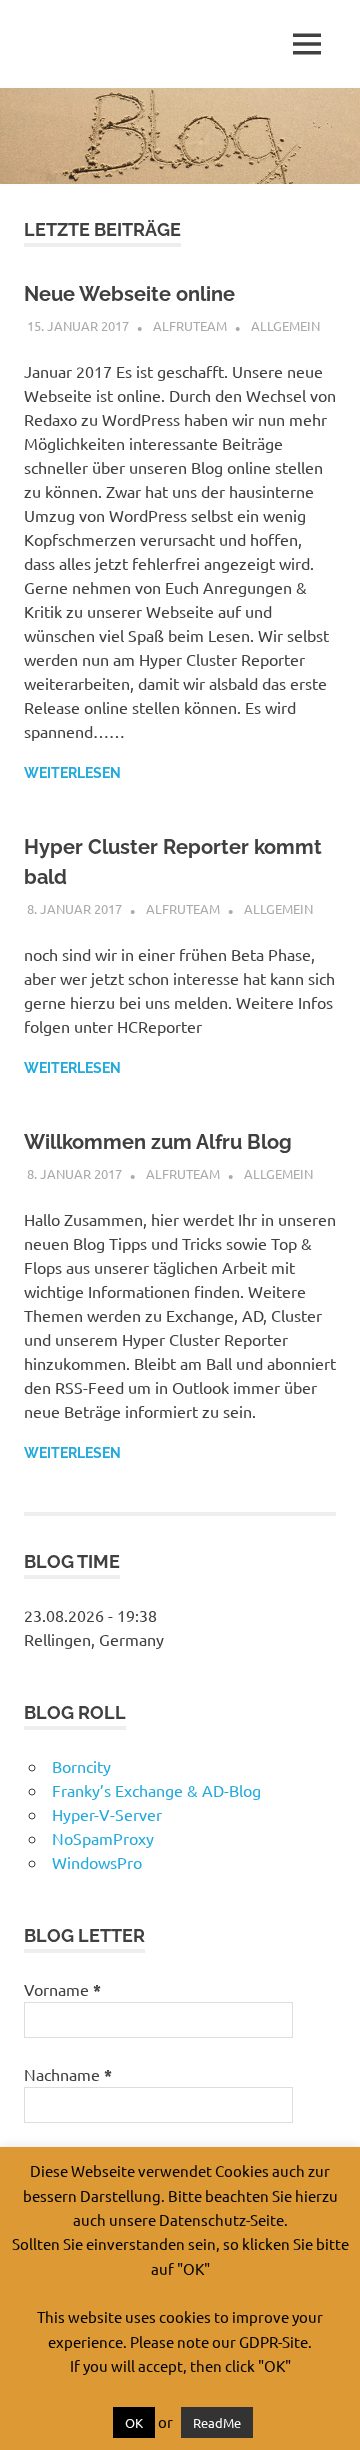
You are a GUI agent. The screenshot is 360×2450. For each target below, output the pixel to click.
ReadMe (217, 2422)
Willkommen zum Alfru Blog (158, 1142)
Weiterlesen (72, 773)
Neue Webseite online (129, 294)
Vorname (62, 1989)
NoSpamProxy (103, 1838)
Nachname (68, 2074)
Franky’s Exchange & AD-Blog (156, 1790)
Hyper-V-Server (107, 1814)
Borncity (81, 1766)
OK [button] (134, 2422)
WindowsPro (97, 1862)
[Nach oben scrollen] (324, 2414)
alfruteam (190, 325)
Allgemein (285, 325)
